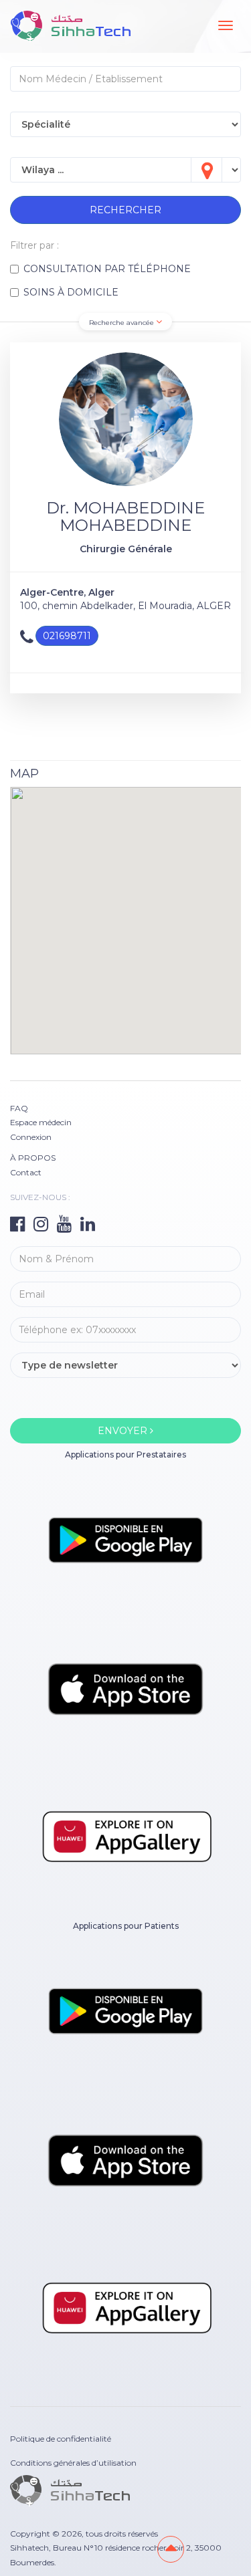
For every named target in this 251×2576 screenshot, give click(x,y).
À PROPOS (33, 1158)
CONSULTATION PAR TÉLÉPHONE (107, 269)
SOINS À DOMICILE (71, 292)
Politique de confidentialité (61, 2439)
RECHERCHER (125, 210)
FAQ (19, 1108)
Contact (26, 1172)
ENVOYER (124, 1431)
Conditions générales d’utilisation (73, 2463)
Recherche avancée (122, 323)
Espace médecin (41, 1122)
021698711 (67, 636)
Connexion (31, 1137)
